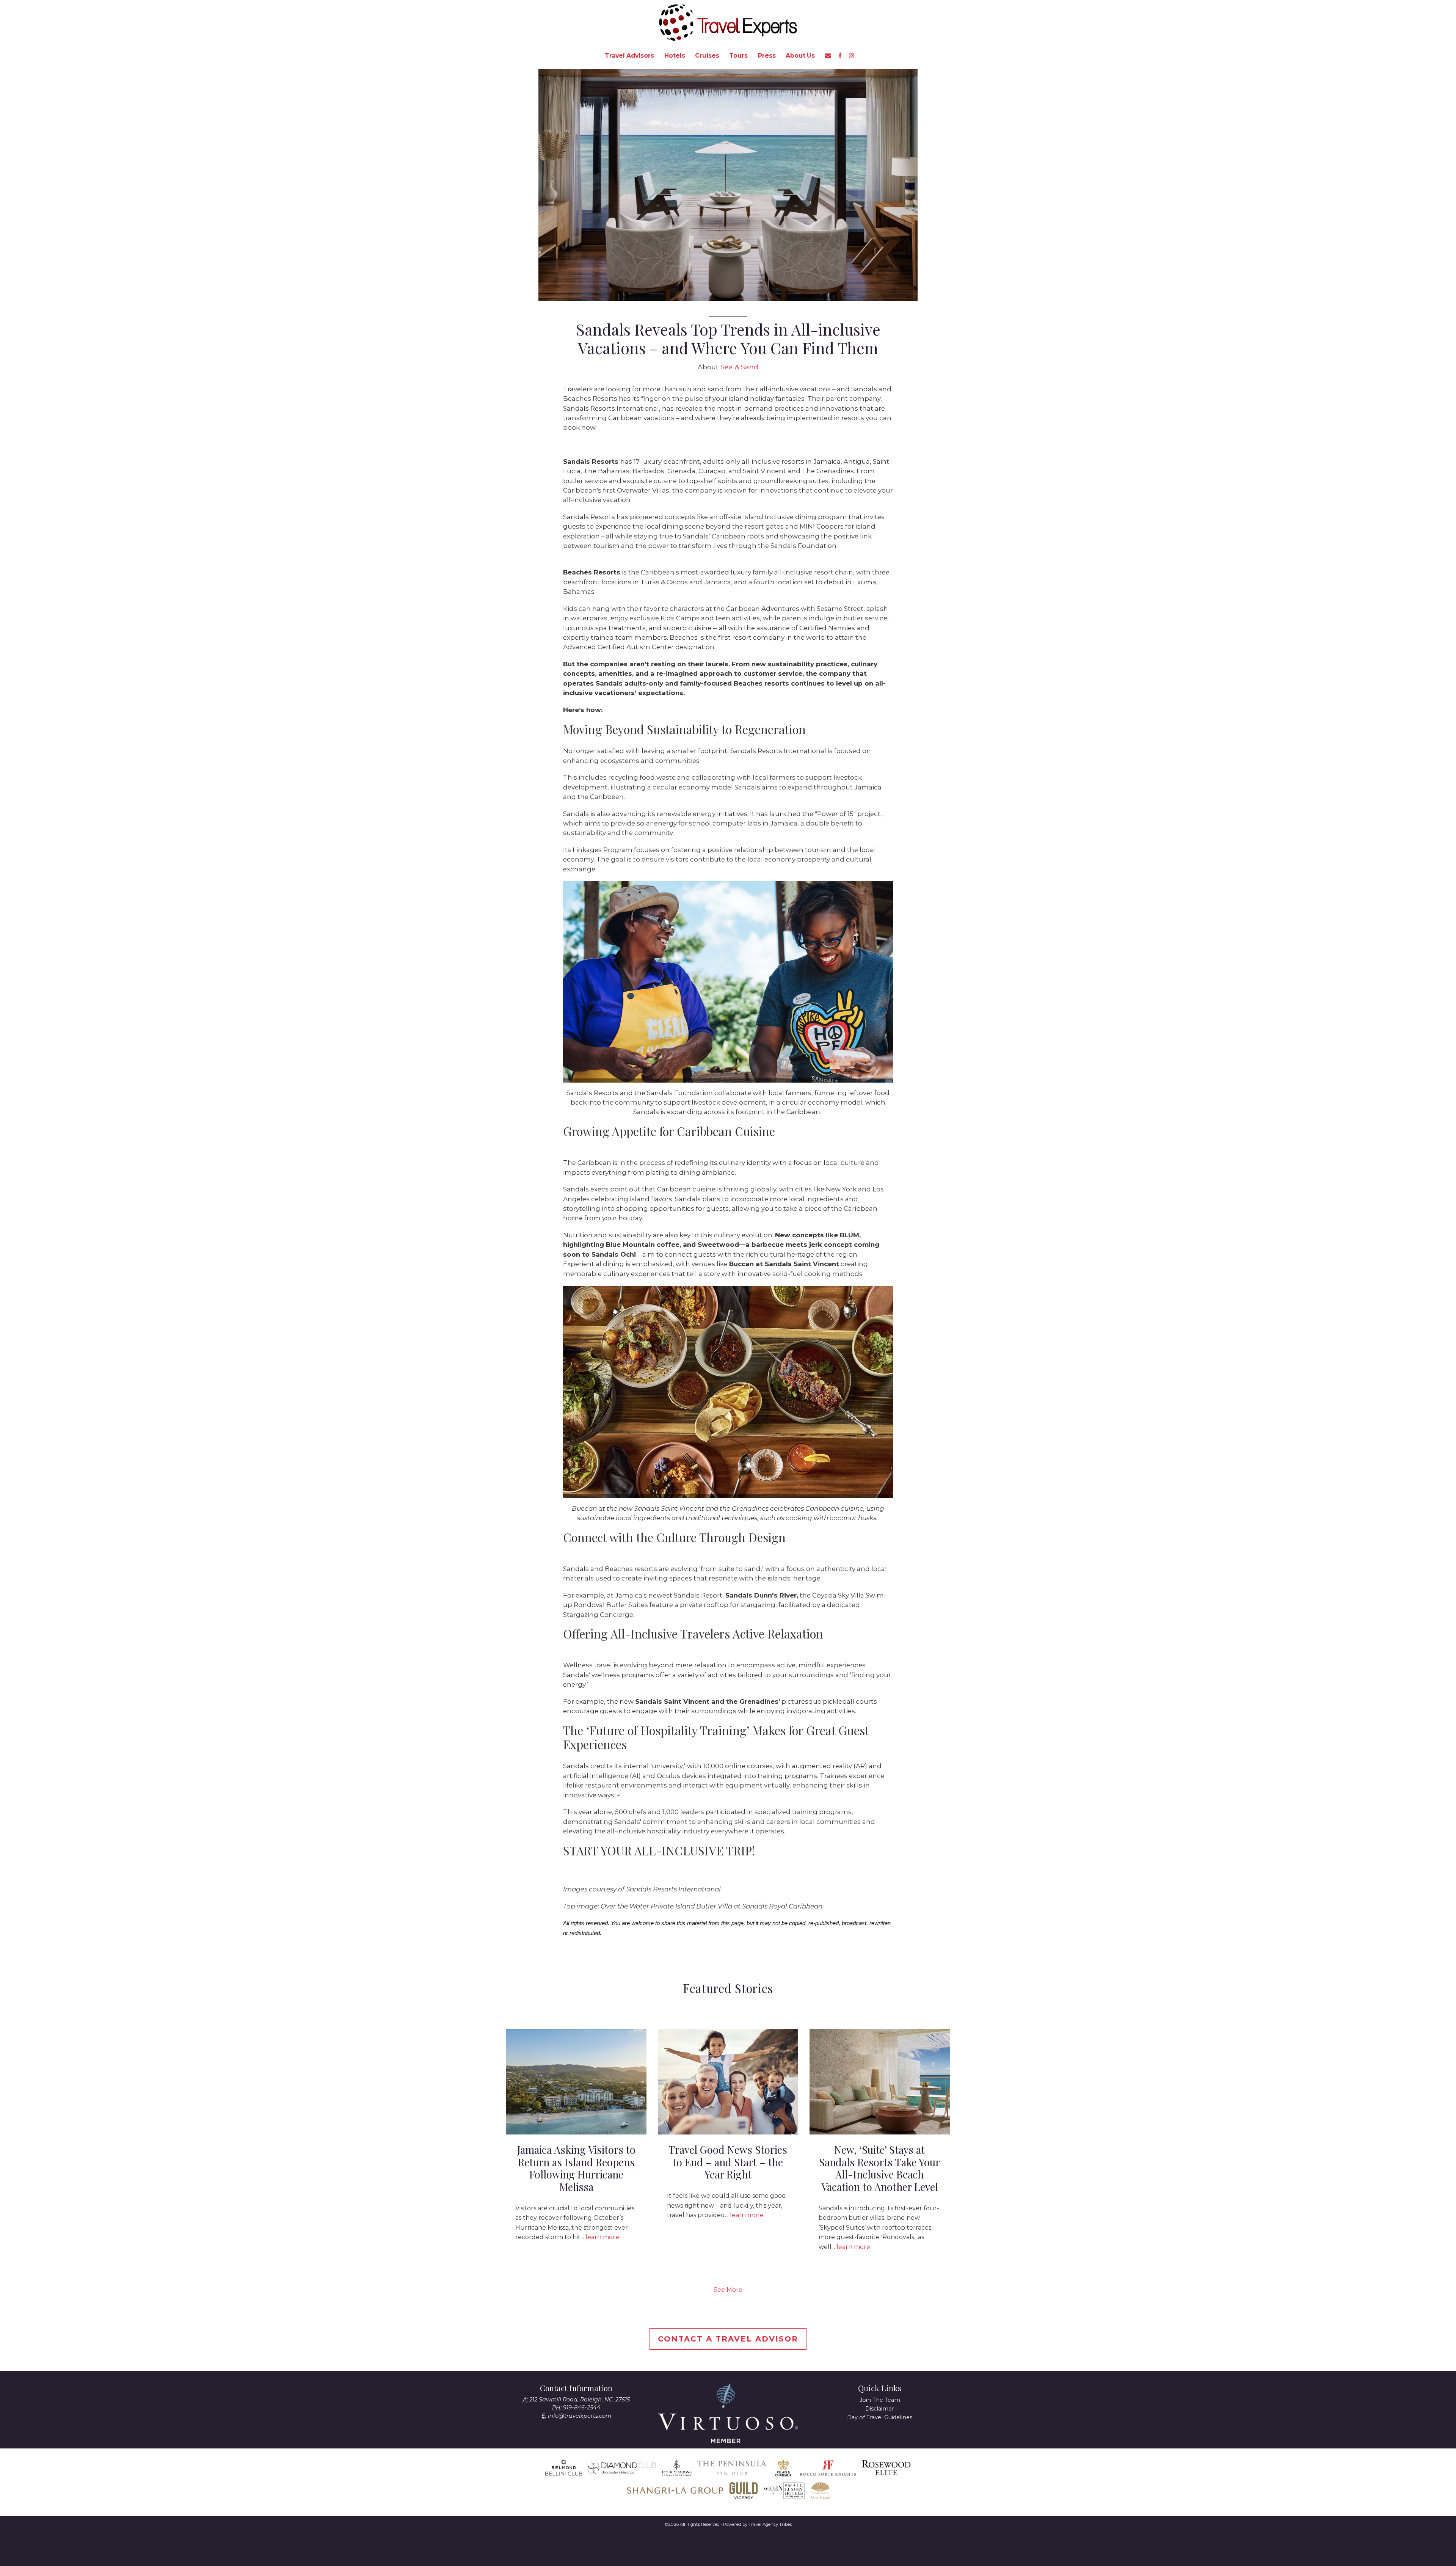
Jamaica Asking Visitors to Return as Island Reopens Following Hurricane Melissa (576, 2168)
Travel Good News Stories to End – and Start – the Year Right (728, 2162)
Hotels (675, 56)
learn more (602, 2237)
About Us (800, 56)
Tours (738, 56)
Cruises (707, 56)
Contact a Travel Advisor (728, 2339)
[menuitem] (629, 56)
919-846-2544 (582, 2407)
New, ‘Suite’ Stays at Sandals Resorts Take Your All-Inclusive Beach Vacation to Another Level (879, 2168)
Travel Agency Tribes (770, 2524)
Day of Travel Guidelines (880, 2417)
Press (767, 56)
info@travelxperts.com (580, 2416)
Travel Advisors (629, 56)
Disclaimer (880, 2409)
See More (728, 2290)
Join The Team (880, 2400)
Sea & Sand (739, 367)
